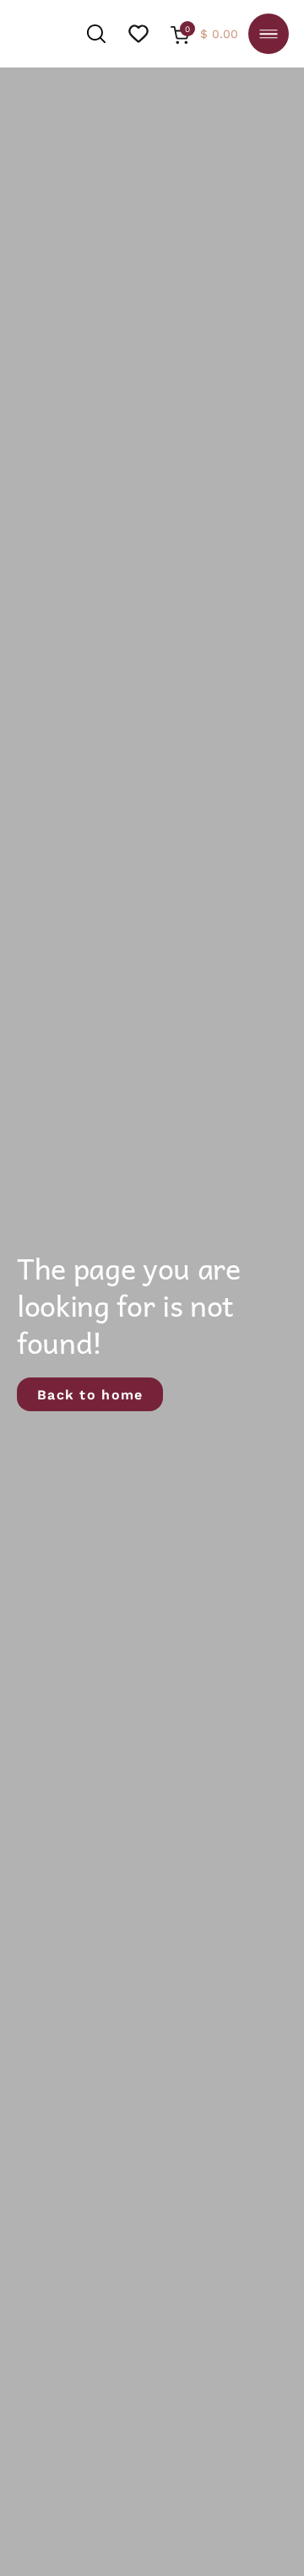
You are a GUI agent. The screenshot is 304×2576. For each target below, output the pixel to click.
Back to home (90, 1394)
